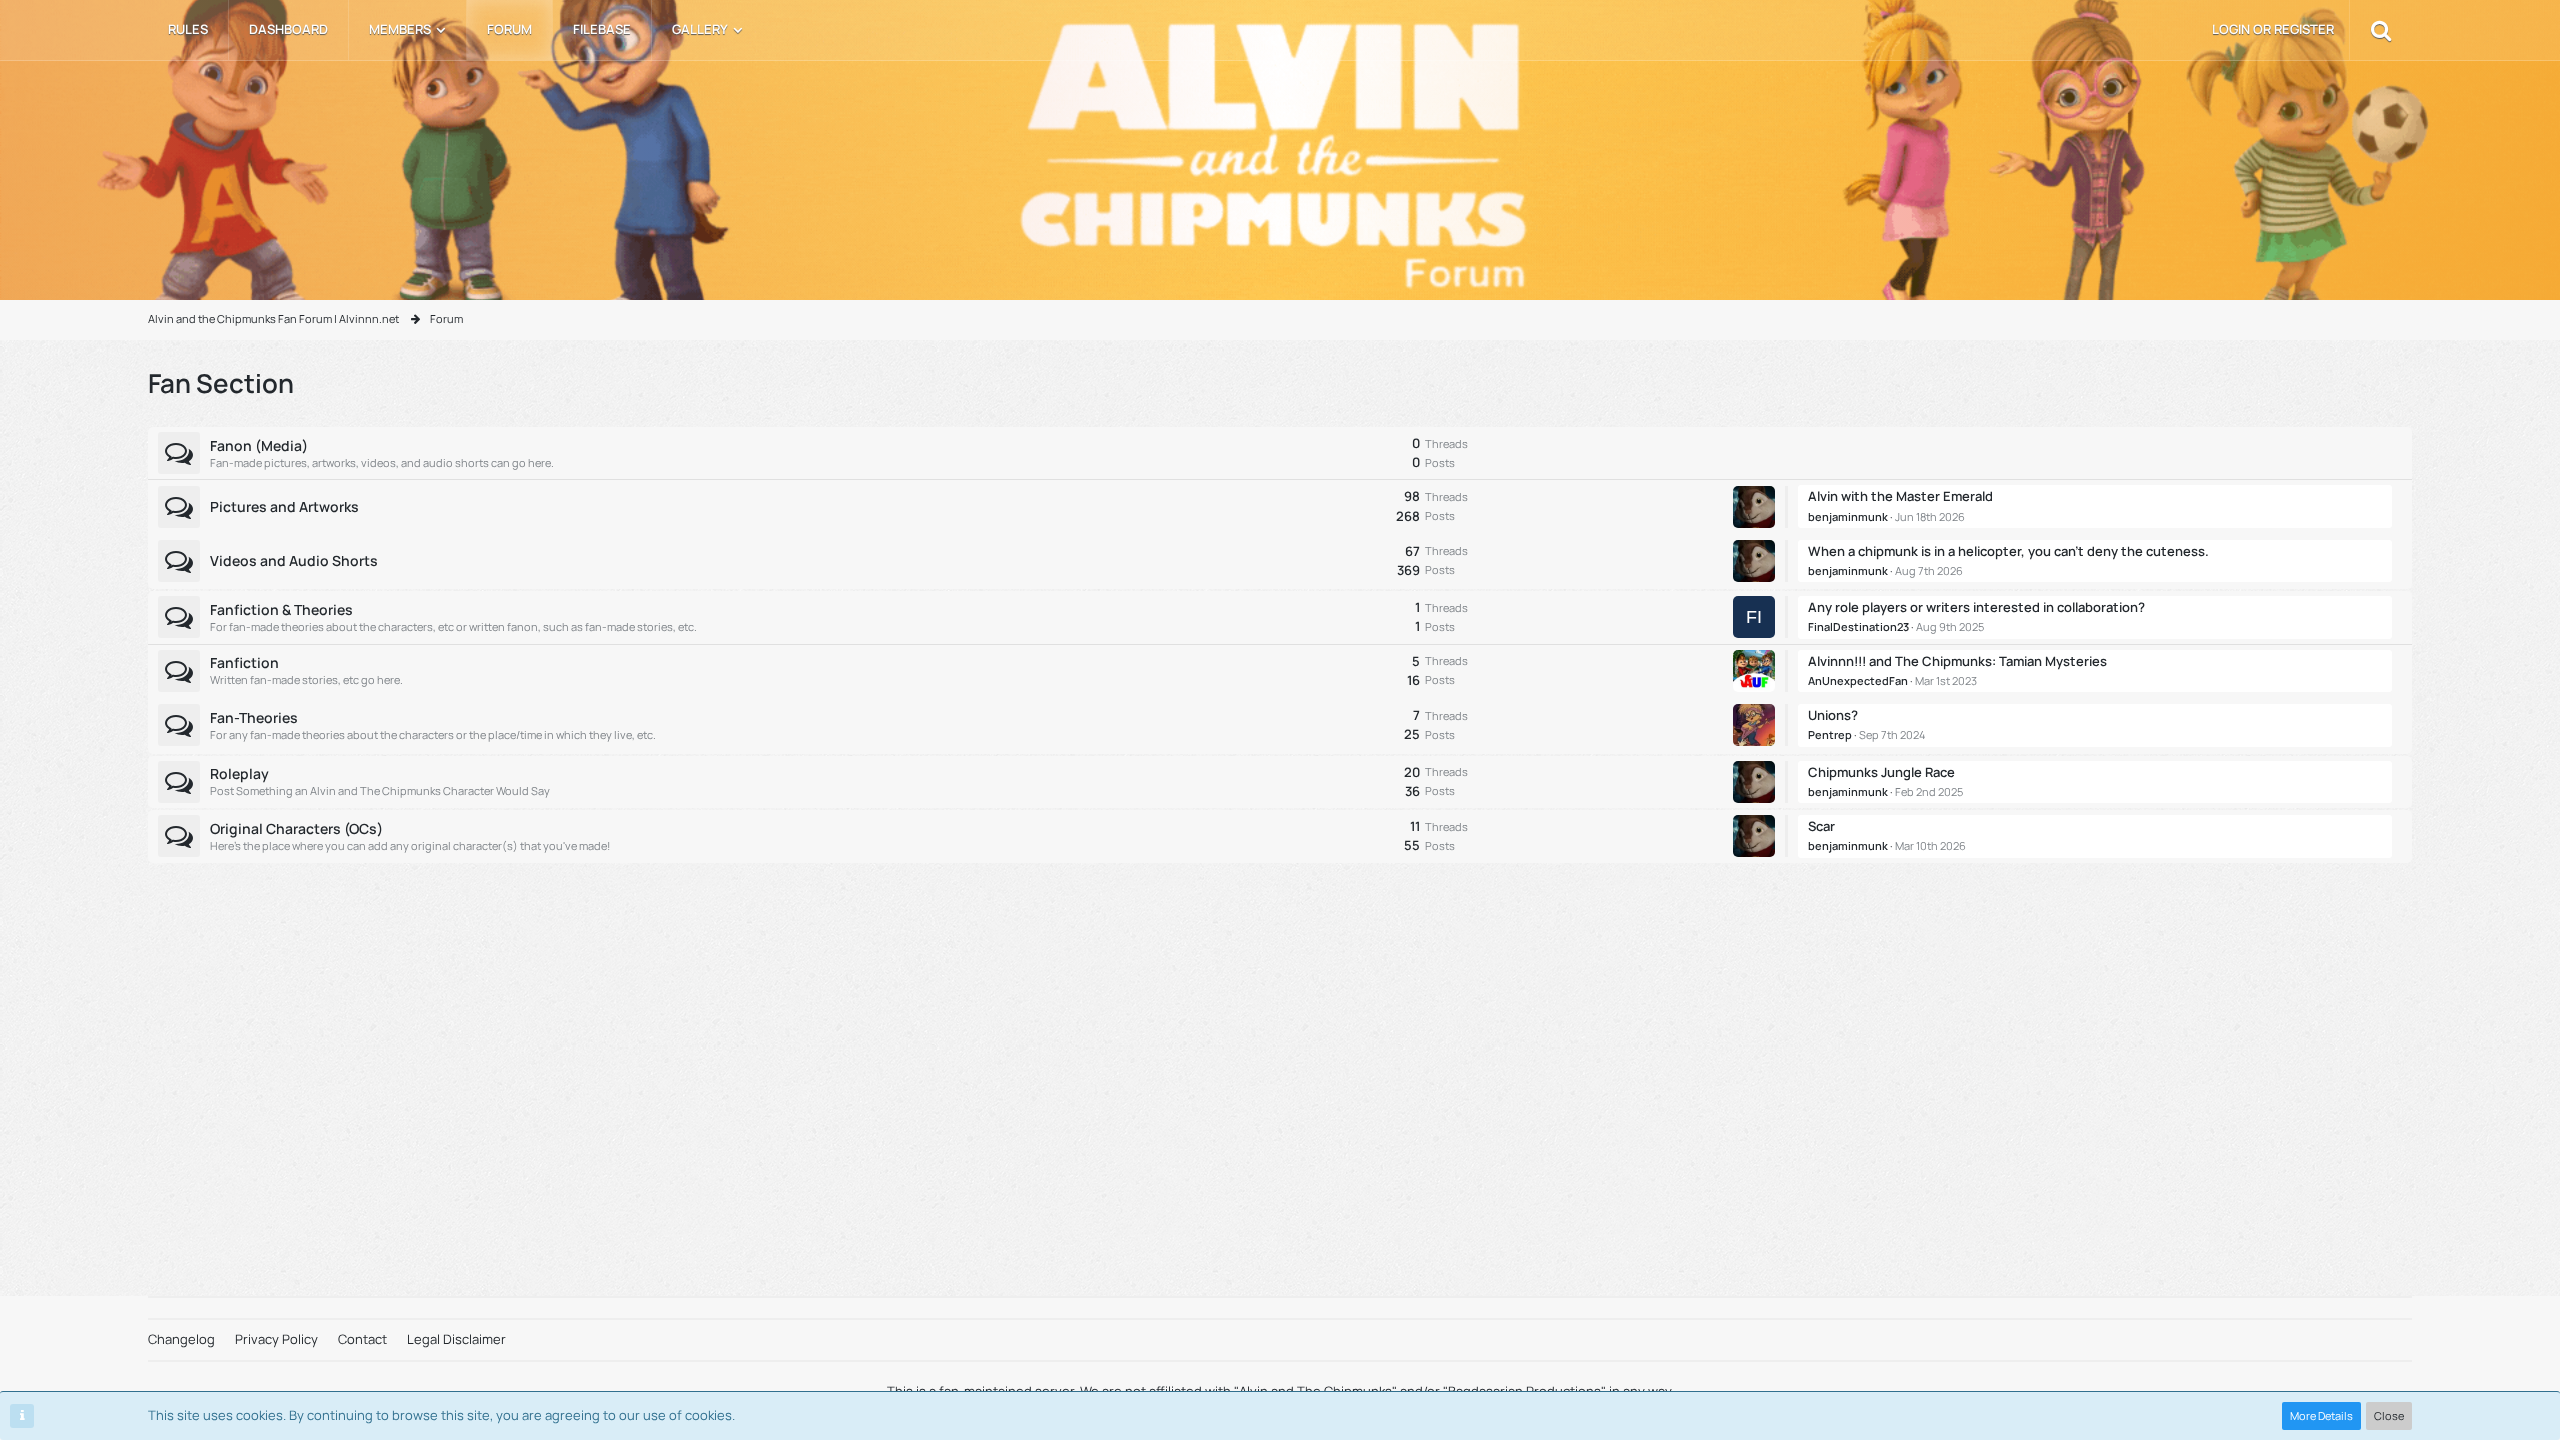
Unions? (1833, 715)
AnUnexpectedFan (1858, 680)
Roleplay (239, 773)
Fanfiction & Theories (281, 609)
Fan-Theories (254, 717)
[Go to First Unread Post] (1760, 507)
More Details (2321, 1415)
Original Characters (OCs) (296, 828)
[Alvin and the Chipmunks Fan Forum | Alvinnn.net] (1280, 159)
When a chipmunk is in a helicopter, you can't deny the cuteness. (2008, 551)
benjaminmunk (1848, 516)
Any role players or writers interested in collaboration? (1976, 607)
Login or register (2273, 29)
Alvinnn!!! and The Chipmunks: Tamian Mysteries (1957, 661)
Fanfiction (244, 662)
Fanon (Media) (259, 445)
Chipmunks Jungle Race (1881, 772)
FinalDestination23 (1858, 626)
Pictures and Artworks (284, 506)
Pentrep (1830, 734)
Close (2389, 1415)
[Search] (2381, 30)
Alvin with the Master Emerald (1900, 496)
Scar (1821, 826)
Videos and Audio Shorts (294, 560)
